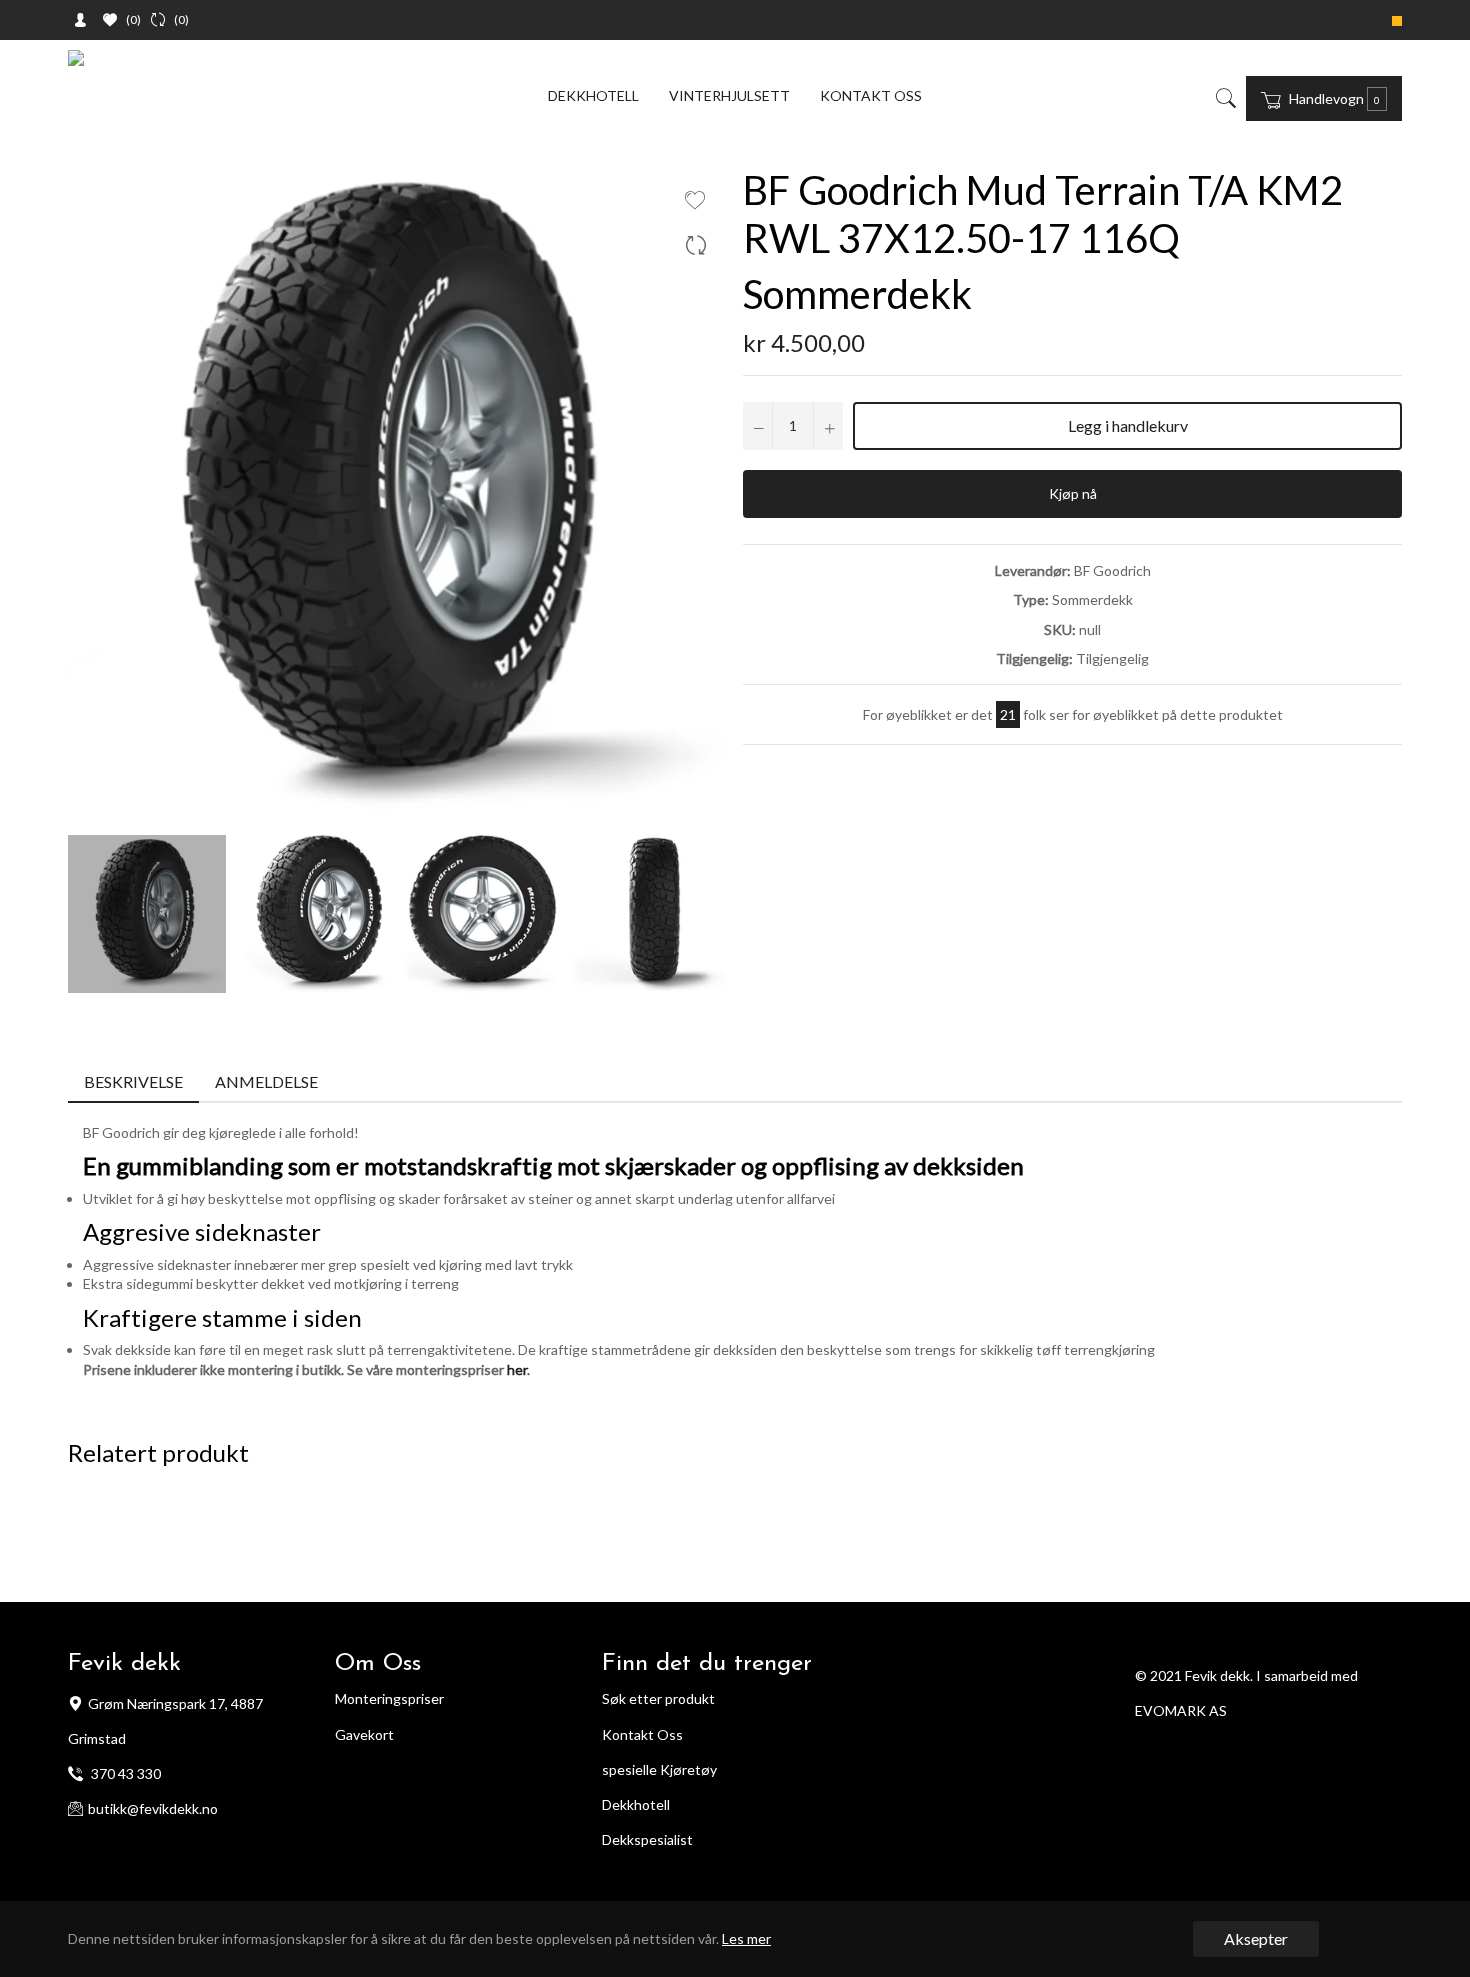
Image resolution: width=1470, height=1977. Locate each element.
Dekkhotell (593, 95)
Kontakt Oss (642, 1734)
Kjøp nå (1073, 493)
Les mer (746, 1938)
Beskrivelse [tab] (133, 1081)
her (517, 1369)
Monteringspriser (389, 1698)
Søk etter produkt (658, 1698)
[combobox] (1240, 98)
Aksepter (1256, 1938)
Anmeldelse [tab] (268, 1081)
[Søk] (1224, 98)
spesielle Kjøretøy (659, 1769)
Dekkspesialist (647, 1839)
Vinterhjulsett (729, 95)
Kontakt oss (871, 95)
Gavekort (364, 1734)
